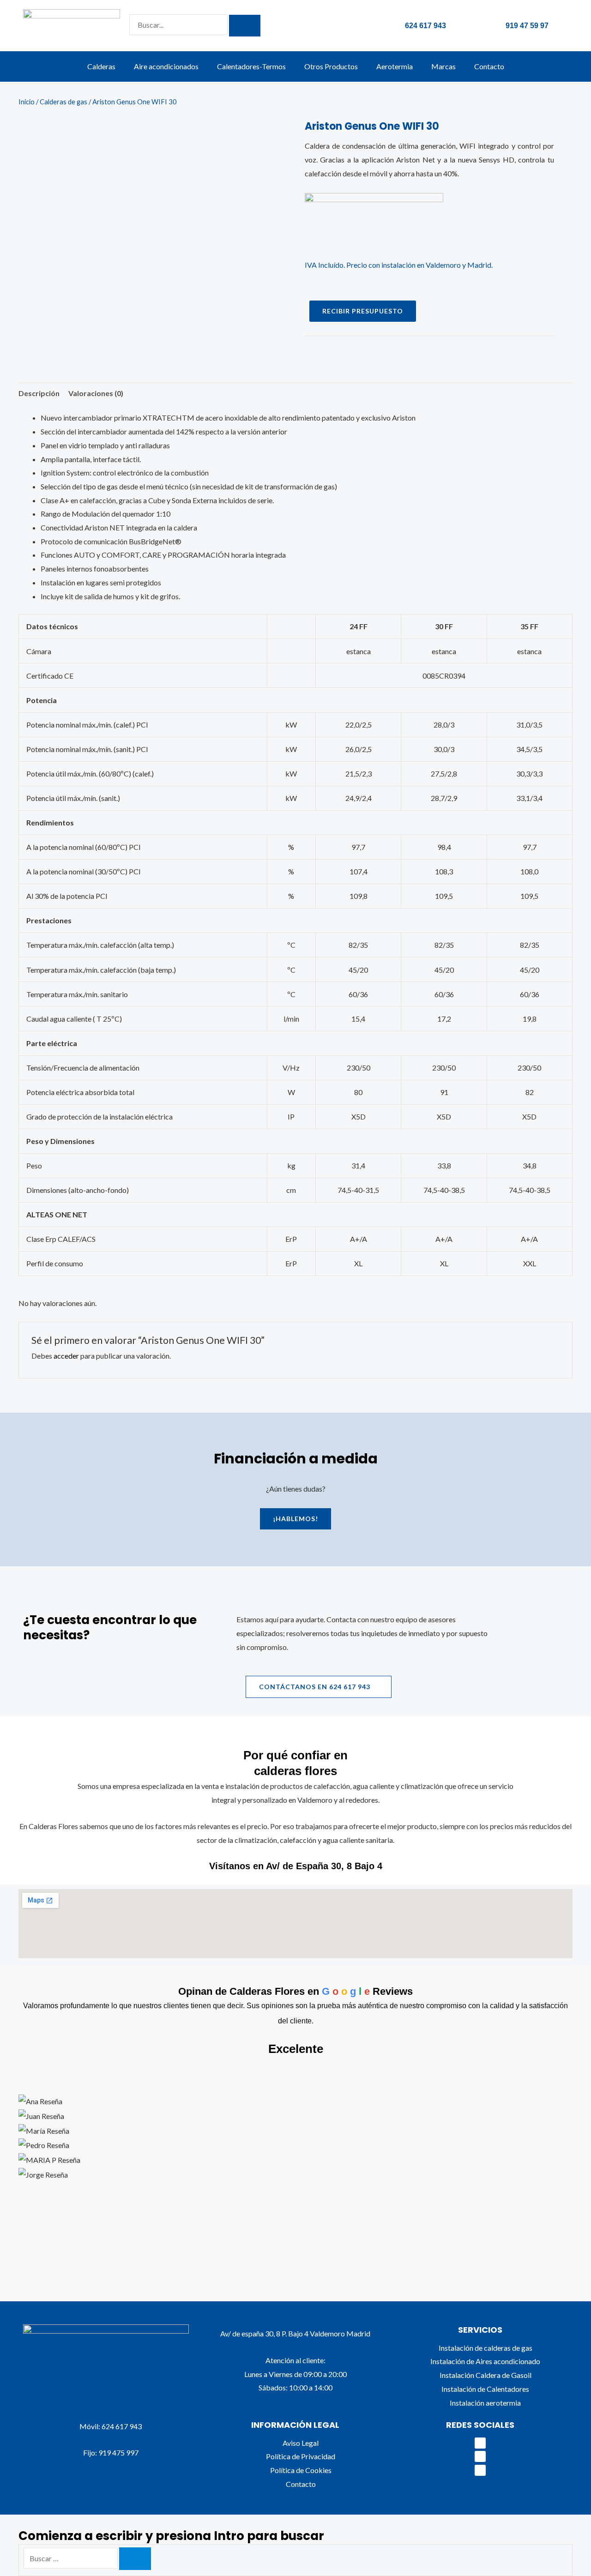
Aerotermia (395, 66)
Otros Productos (331, 66)
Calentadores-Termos (251, 66)
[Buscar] (135, 2559)
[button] (295, 2207)
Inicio (27, 102)
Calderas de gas (63, 102)
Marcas (443, 66)
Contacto (489, 66)
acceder (66, 1356)
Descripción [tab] (39, 393)
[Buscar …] (71, 2558)
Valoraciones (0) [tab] (96, 393)
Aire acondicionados (166, 66)
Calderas (101, 66)
